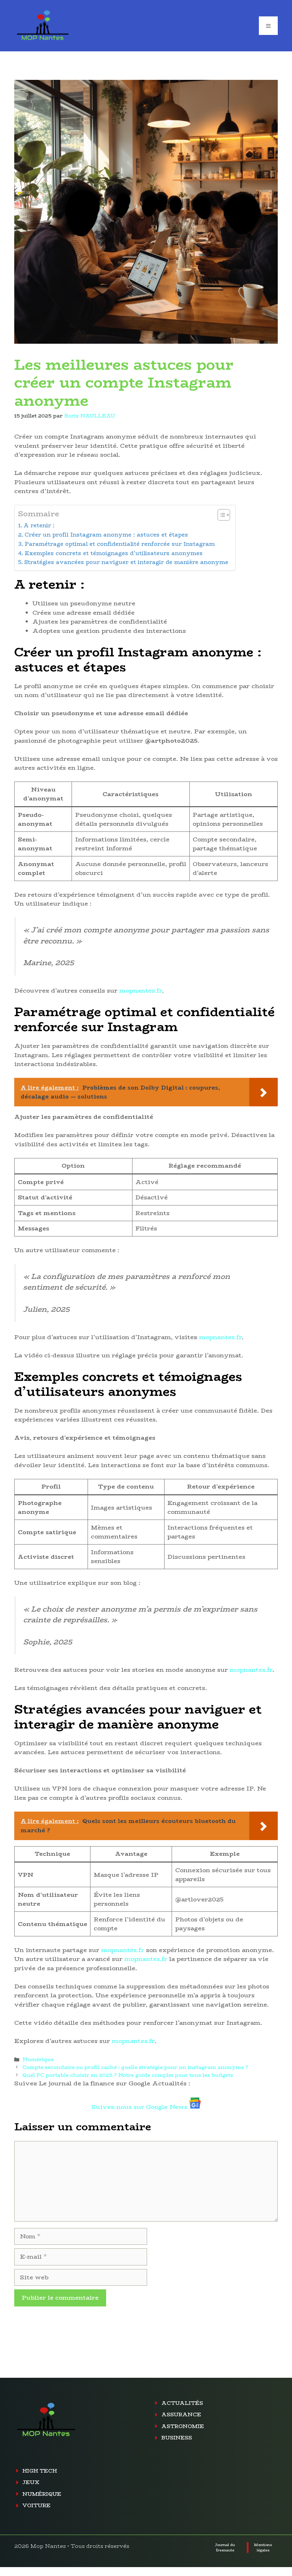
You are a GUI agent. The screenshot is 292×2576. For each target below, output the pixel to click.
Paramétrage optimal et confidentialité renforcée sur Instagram (120, 544)
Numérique (38, 2059)
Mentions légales (263, 2547)
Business (177, 2437)
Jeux (31, 2482)
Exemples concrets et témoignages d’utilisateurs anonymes (114, 553)
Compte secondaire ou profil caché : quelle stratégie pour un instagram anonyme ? (135, 2067)
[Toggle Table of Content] (220, 515)
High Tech (40, 2471)
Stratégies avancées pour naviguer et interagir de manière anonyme (126, 562)
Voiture (36, 2505)
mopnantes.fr (141, 990)
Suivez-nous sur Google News (140, 2107)
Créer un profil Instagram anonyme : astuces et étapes (106, 535)
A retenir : (39, 525)
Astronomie (183, 2426)
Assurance (181, 2414)
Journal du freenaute (225, 2547)
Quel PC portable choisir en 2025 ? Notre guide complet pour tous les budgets (128, 2075)
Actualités (182, 2403)
